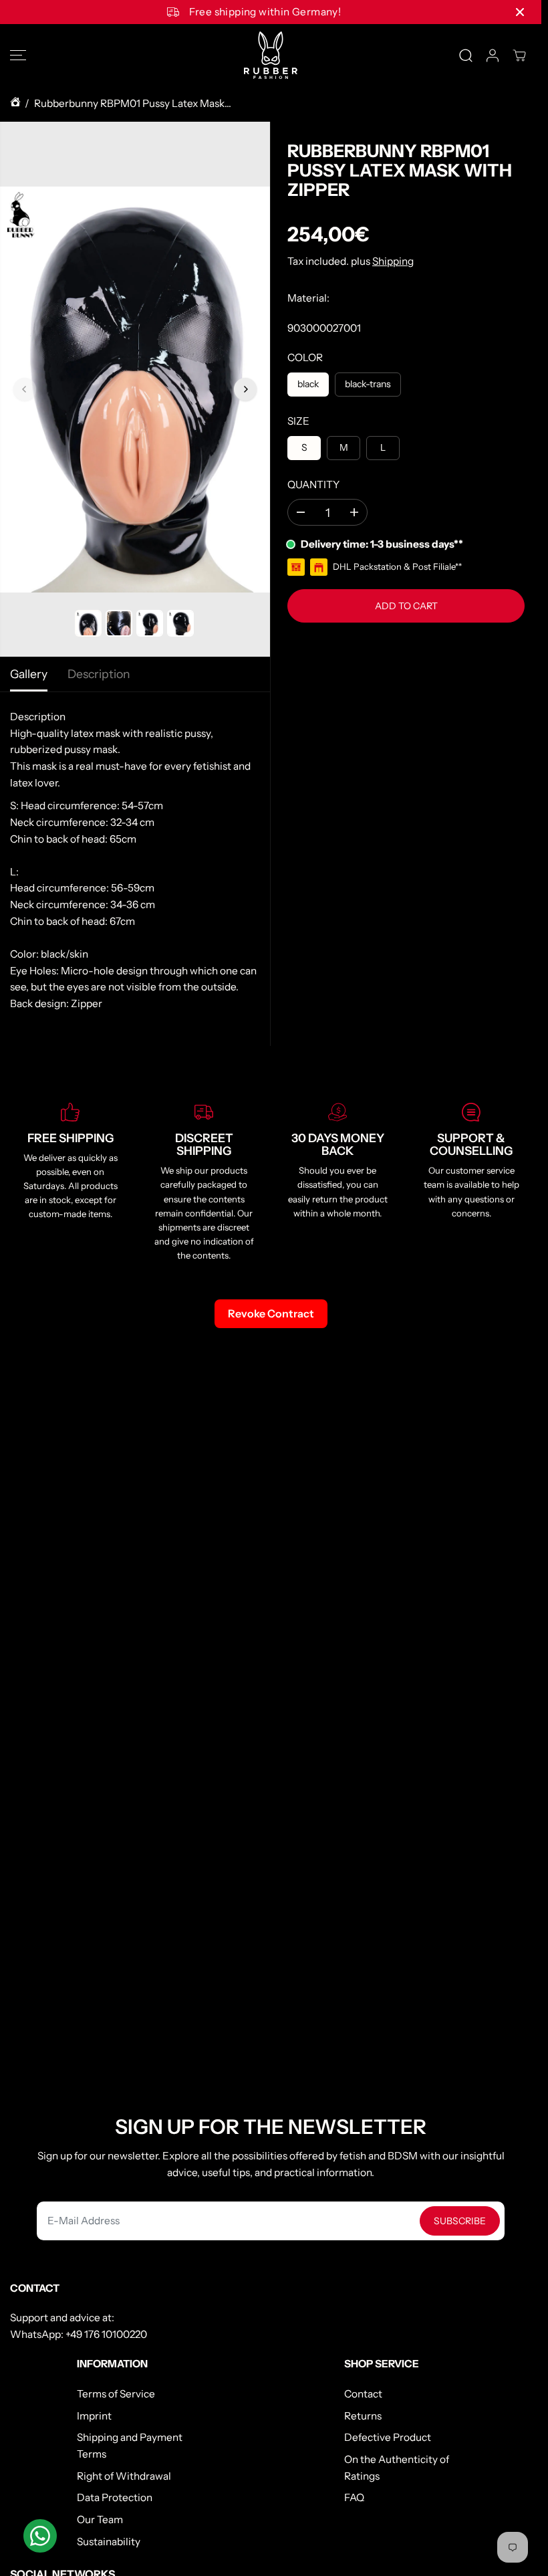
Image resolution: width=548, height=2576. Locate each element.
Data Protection (115, 2497)
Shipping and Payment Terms (130, 2446)
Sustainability (109, 2542)
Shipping (393, 261)
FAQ (354, 2497)
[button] (18, 55)
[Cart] (519, 56)
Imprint (94, 2416)
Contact (363, 2394)
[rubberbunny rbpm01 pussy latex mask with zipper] (135, 389)
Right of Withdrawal (124, 2476)
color (305, 357)
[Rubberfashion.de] (271, 55)
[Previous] (25, 389)
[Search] (466, 56)
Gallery (29, 674)
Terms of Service (116, 2394)
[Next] (245, 389)
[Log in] (493, 56)
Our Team (100, 2519)
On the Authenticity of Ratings (397, 2468)
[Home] (15, 104)
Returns (363, 2416)
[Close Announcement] (520, 12)
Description (99, 674)
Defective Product (388, 2437)
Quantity (313, 485)
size (298, 421)
